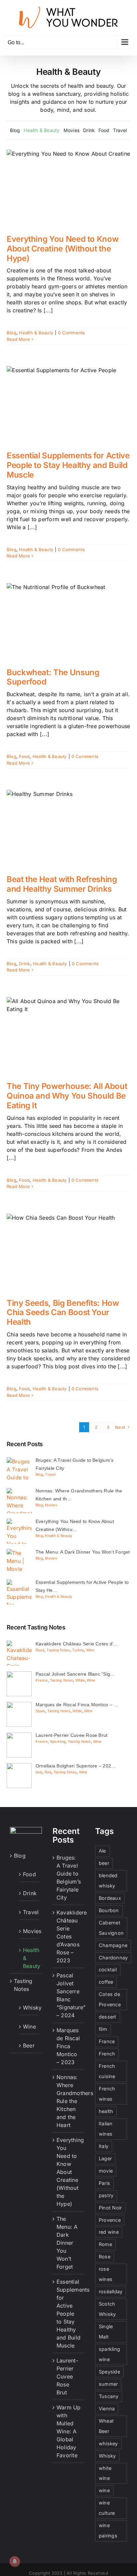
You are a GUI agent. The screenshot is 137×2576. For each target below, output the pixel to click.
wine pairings (108, 2530)
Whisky (29, 2008)
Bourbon (109, 1910)
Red (48, 1772)
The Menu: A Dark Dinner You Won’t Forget (67, 2243)
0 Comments (71, 333)
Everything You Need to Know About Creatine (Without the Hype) (63, 249)
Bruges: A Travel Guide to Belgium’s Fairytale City (69, 1878)
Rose (105, 2257)
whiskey (108, 2443)
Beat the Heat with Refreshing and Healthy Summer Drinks (62, 884)
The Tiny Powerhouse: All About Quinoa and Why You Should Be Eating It (67, 1096)
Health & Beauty (36, 333)
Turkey (78, 1650)
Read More (18, 339)
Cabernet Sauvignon (111, 1928)
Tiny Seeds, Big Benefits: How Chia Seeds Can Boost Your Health (63, 1313)
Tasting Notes (58, 1650)
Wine (90, 1650)
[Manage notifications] (15, 2561)
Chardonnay (113, 1958)
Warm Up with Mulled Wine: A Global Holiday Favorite (69, 2431)
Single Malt (106, 2332)
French (107, 2054)
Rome (105, 2244)
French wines (107, 2094)
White (80, 1680)
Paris (104, 2183)
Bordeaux (110, 1898)
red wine (109, 2232)
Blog (11, 333)
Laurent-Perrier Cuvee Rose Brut (67, 2376)
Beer (29, 2046)
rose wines (106, 2274)
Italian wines (106, 2129)
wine (104, 2490)
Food (24, 756)
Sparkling (58, 1742)
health (106, 2111)
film (103, 2029)
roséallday (111, 2291)
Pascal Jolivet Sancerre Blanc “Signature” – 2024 (69, 1995)
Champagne (113, 1945)
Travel (50, 1474)
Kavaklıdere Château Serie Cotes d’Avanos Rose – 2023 (69, 1936)
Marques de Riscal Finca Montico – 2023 (68, 2046)
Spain (40, 1711)
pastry (106, 2195)
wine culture (107, 2508)
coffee (106, 1982)
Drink (24, 964)
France (42, 1680)
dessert (108, 2017)
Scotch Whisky (107, 2309)
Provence (110, 2220)
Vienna (107, 2409)
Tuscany (109, 2396)
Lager (105, 2158)
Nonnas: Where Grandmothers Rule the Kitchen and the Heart (69, 2101)
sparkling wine (109, 2354)
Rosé (40, 1650)
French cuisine (107, 2071)
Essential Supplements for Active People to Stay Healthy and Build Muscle (68, 465)
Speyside (109, 2372)
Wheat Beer (106, 2426)
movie (106, 2171)
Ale (102, 1851)
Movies (51, 1505)
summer (108, 2384)
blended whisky (108, 1881)
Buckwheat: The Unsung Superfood (53, 677)
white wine (105, 2473)
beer (104, 1863)
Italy (39, 1772)
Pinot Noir (110, 2208)
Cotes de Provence (110, 1999)
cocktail (108, 1970)
